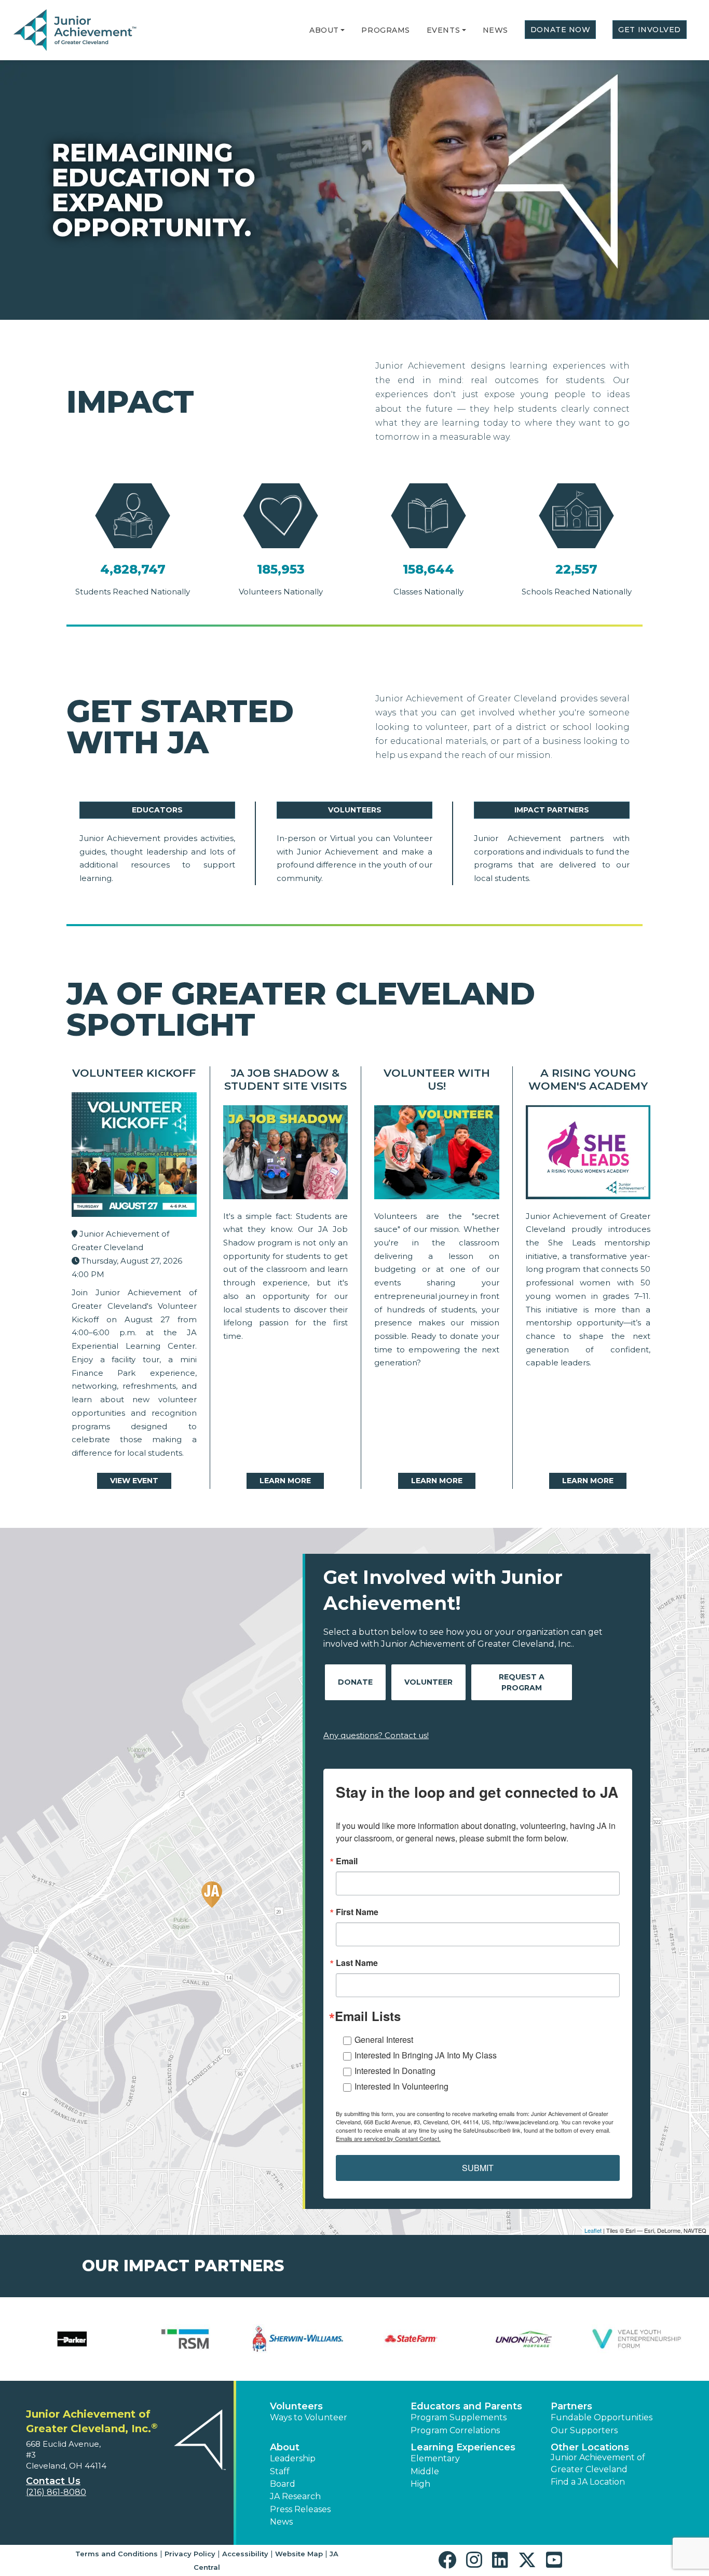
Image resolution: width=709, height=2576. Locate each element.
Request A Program (522, 1682)
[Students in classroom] (437, 1155)
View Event (134, 1481)
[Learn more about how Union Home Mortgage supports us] (524, 2339)
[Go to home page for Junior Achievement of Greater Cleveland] (76, 31)
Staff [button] (280, 2471)
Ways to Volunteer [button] (309, 2417)
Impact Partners (552, 810)
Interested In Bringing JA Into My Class (426, 2055)
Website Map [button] (299, 2554)
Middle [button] (425, 2471)
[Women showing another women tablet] (588, 1155)
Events (443, 30)
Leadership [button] (293, 2458)
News (495, 30)
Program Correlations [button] (455, 2430)
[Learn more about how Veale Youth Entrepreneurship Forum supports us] (637, 2339)
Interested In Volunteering (401, 2086)
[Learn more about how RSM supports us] (185, 2339)
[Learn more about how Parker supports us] (72, 2339)
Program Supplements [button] (459, 2417)
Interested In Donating (395, 2071)
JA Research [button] (295, 2496)
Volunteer (428, 1682)
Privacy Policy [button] (190, 2554)
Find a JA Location (588, 2482)
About (324, 30)
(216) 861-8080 (56, 2492)
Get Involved (650, 30)
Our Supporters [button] (584, 2430)
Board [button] (283, 2484)
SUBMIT (478, 2168)
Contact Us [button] (53, 2481)
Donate (355, 1682)
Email (347, 1861)
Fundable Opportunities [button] (602, 2417)
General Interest (384, 2039)
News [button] (281, 2522)
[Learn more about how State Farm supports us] (411, 2339)
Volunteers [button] (296, 2406)
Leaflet (593, 2230)
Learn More (285, 1481)
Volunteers (355, 810)
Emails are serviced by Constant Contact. (388, 2138)
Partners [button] (571, 2406)
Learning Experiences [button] (463, 2447)
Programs (385, 30)
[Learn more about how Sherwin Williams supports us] (298, 2339)
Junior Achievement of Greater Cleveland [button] (598, 2463)
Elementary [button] (435, 2458)
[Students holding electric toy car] (286, 1155)
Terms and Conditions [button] (117, 2554)
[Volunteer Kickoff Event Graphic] (134, 1157)
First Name (357, 1912)
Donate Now (561, 30)
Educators (157, 810)
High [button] (420, 2484)
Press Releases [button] (300, 2509)
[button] (343, 30)
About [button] (285, 2447)
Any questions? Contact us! (376, 1735)
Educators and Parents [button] (466, 2406)
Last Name (357, 1963)
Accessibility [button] (245, 2554)
